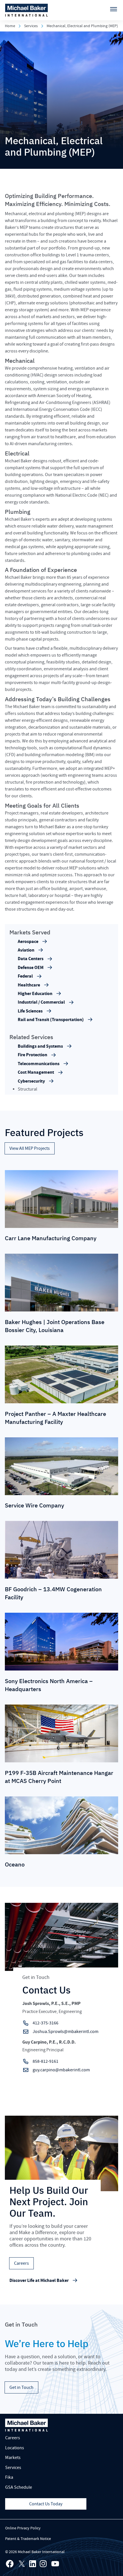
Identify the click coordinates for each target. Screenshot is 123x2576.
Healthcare (29, 985)
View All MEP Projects (30, 1148)
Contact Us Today (46, 2504)
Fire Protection (32, 1055)
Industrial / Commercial (41, 1002)
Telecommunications (39, 1064)
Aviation (26, 950)
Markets (13, 2458)
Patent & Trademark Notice (28, 2539)
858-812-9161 (45, 2061)
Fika (9, 2477)
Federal (25, 976)
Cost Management (36, 1072)
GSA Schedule (19, 2487)
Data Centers (31, 959)
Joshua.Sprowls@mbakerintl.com (66, 2032)
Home (10, 26)
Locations (15, 2448)
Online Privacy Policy (23, 2528)
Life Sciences (30, 1011)
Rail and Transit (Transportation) (51, 1020)
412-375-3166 (45, 2023)
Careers (21, 2263)
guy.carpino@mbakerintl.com (61, 2070)
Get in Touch (21, 2387)
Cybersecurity (31, 1081)
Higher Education (35, 994)
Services (31, 26)
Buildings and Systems (40, 1046)
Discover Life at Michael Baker (39, 2280)
